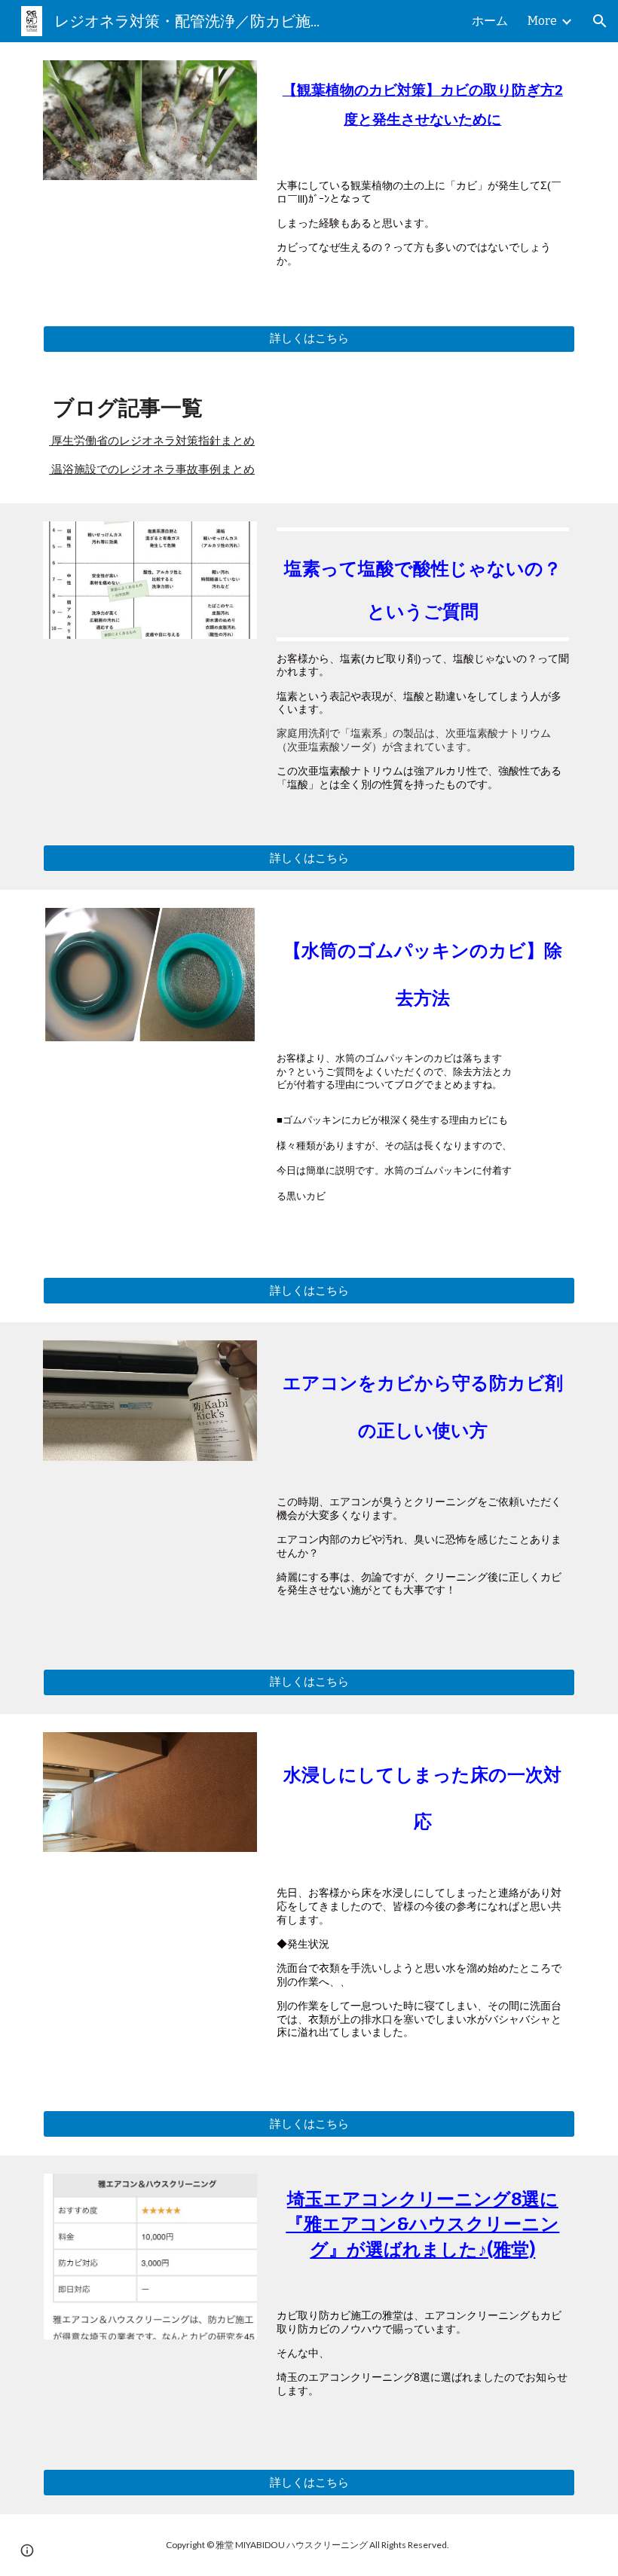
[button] (600, 21)
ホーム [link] (490, 21)
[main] (423, 109)
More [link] (542, 21)
